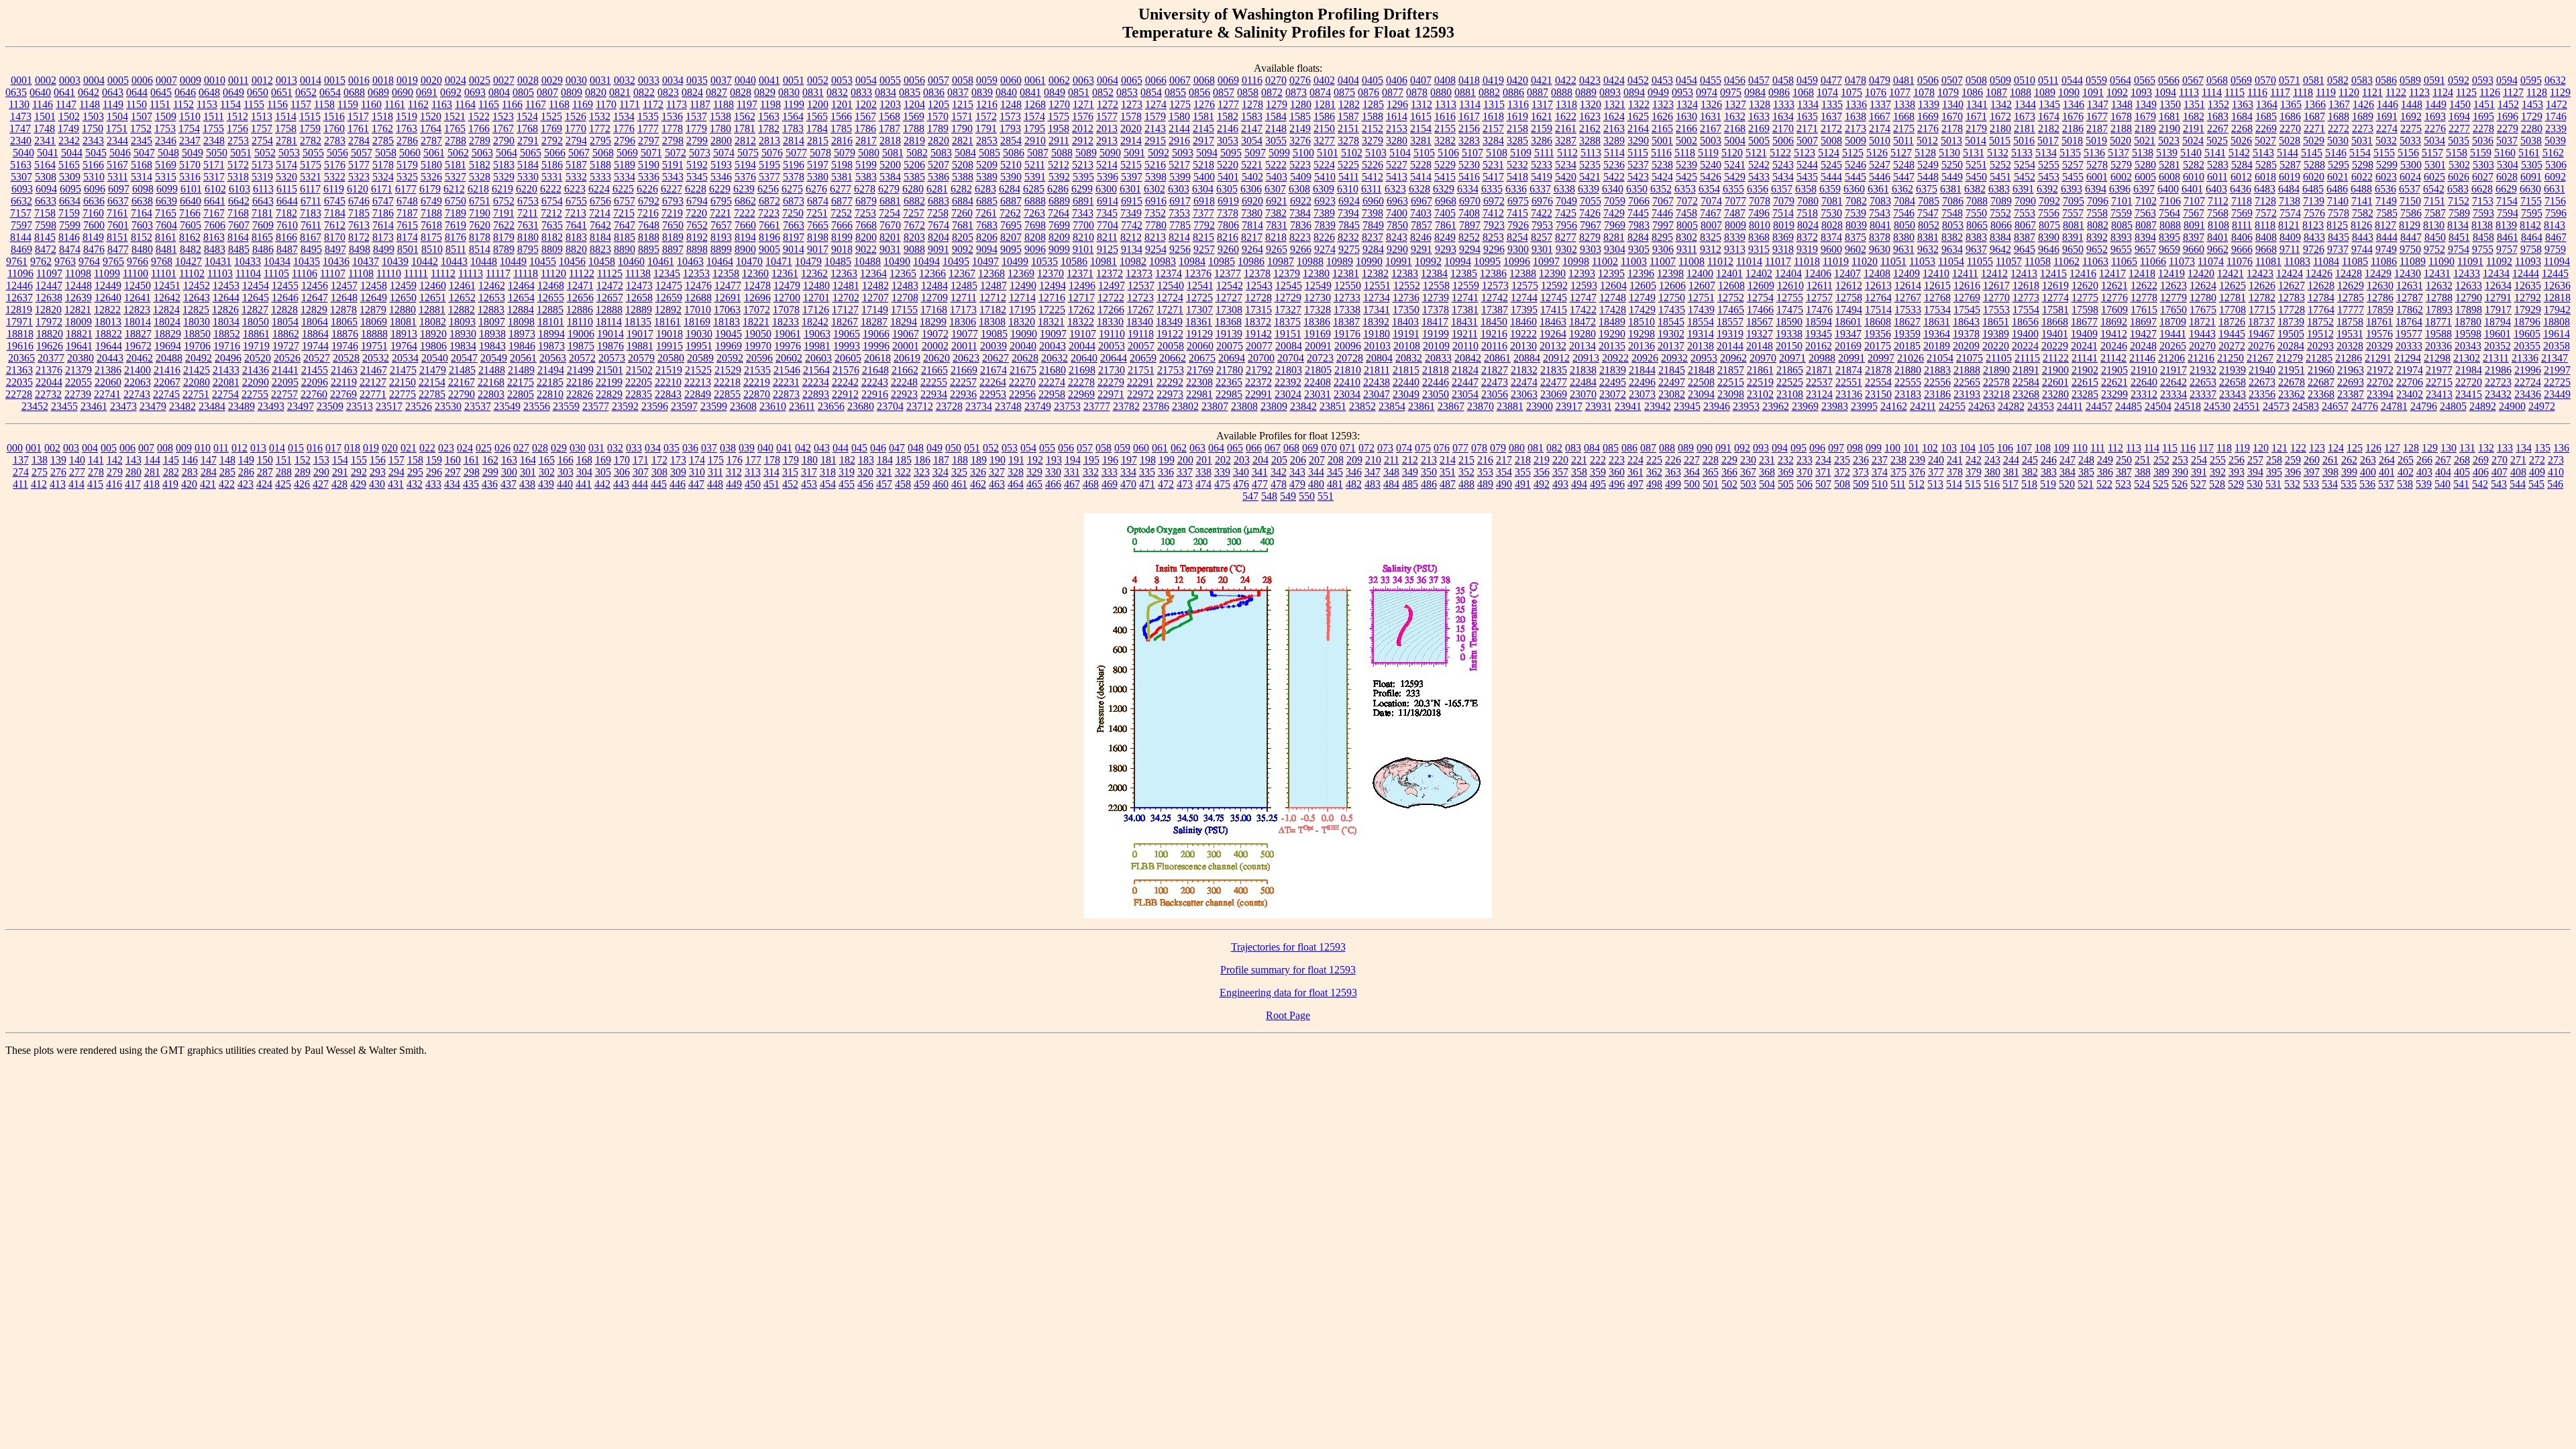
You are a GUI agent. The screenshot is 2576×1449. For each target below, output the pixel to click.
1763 (407, 128)
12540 (1171, 285)
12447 (49, 285)
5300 (2411, 165)
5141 (2215, 153)
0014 (311, 80)
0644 (137, 92)
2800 (721, 141)
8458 (2483, 237)
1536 (672, 116)
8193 (721, 237)
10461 (661, 261)
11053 (1922, 261)
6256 (768, 189)
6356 (1758, 189)
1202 (866, 104)
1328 (1760, 104)
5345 (697, 177)
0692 (451, 92)
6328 (1419, 189)
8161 (166, 237)
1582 (1228, 116)
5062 (458, 153)
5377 (769, 177)
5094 (1207, 153)
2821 (963, 141)
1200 (818, 104)
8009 (1735, 225)
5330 (528, 177)
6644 (287, 201)
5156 (2408, 153)
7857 (1421, 225)
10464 (720, 261)
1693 (2435, 116)
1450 (2460, 104)
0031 (600, 80)
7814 (1252, 225)
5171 (214, 165)
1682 (2194, 116)
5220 (1228, 165)
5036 (2483, 141)
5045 (96, 153)
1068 (1803, 92)
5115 (1638, 153)
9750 (2410, 249)
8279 (1590, 237)
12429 (2378, 273)
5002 (1686, 141)
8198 (818, 237)
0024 (455, 80)
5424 (1662, 177)
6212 (454, 189)
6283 (985, 189)
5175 (311, 165)
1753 (165, 128)
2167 (1711, 128)
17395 (1524, 310)
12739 (1436, 298)
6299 (1082, 189)
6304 (1203, 189)
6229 (720, 189)
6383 (1999, 189)
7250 (793, 213)
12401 (1729, 273)
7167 (214, 213)
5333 (600, 177)
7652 (697, 225)
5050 (217, 153)
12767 (1908, 298)
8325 (1711, 237)
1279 (1277, 104)
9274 (1325, 249)
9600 (1831, 249)
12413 (2024, 273)
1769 (551, 128)
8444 (2387, 237)
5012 (1927, 141)
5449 (1952, 177)
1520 (431, 116)
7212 (551, 213)
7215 (624, 213)
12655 (551, 298)
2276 (2435, 128)
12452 (197, 285)
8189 (673, 237)
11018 (1807, 261)
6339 (1589, 189)
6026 (2459, 177)
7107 (2194, 201)
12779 (2173, 298)
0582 (2338, 80)
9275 (1349, 249)
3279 (1373, 141)
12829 (314, 310)
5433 (1759, 177)
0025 (480, 80)
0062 (1059, 80)
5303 (2483, 165)
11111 (416, 273)
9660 (2194, 249)
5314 (142, 177)
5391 (1035, 177)
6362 (1902, 189)
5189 (625, 165)
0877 (1393, 92)
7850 (1397, 225)
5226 (1373, 165)
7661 (769, 225)
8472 (46, 249)
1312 (1421, 104)
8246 (1421, 237)
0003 (70, 80)
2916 (1179, 141)
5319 (262, 177)
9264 (1252, 249)
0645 (161, 92)
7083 (1880, 201)
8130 (2434, 225)
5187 (576, 165)
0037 (721, 80)
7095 (2074, 201)
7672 (914, 225)
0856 (1199, 92)
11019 (1836, 261)
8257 (1542, 237)
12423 (2260, 273)
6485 (2313, 189)
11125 (610, 273)
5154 (2360, 153)
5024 (2193, 141)
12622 (2144, 285)
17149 (875, 310)
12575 (1525, 285)
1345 (2049, 104)
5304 (2508, 165)
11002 (1605, 261)
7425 (1566, 213)
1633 (1759, 116)
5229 (1445, 165)
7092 (2049, 201)
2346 (166, 141)
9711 (2290, 249)
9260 (1228, 249)
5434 (1783, 177)
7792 (1204, 225)
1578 (1131, 116)
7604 (166, 225)
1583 (1252, 116)
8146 (69, 237)
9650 (2073, 249)
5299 (2387, 165)
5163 (21, 165)
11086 (2384, 261)
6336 (1516, 189)
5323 (359, 177)
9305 (1639, 249)
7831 (1277, 225)
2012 (1083, 128)
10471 (779, 261)
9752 (2434, 249)
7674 (938, 225)
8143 (2555, 225)
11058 (2038, 261)
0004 (94, 80)
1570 (938, 116)
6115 (287, 189)
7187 (407, 213)
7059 (1615, 201)
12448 (78, 285)
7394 (1348, 213)
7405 (1445, 213)
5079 (845, 153)
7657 (721, 225)
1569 (914, 116)
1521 (455, 116)
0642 (89, 92)
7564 (2169, 213)
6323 (1395, 189)
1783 (793, 128)
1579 (1155, 116)
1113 (2189, 92)
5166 (93, 165)
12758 (1849, 298)
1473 (21, 116)
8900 (745, 249)
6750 (455, 201)
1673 (2025, 116)
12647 (315, 298)
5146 (2336, 153)
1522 (479, 116)
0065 (1132, 80)
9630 (1880, 249)
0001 (21, 80)
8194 (745, 237)
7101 (2122, 201)
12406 (1818, 273)
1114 (2212, 92)
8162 (190, 237)
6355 (1733, 189)
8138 (2482, 225)
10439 (395, 261)
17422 (1583, 310)
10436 (336, 261)
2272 (2339, 128)
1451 (2484, 104)
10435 (307, 261)
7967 (1591, 225)
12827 (255, 310)
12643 (197, 298)
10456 (572, 261)
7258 (938, 213)
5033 (2410, 141)
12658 (639, 298)
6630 (2530, 189)
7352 (1155, 213)
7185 (359, 213)
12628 (2321, 285)
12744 (1524, 298)
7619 (455, 225)
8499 (384, 249)
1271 (1083, 104)
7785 (1180, 225)
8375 (1856, 237)
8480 (142, 249)
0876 (1368, 92)
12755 (1790, 298)
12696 (757, 298)
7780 (1156, 225)
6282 (961, 189)
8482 (191, 249)
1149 (113, 104)
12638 (49, 298)
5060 (410, 153)
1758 (286, 128)
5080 (869, 153)
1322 (1639, 104)
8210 (1083, 237)
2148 (1276, 128)
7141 (2362, 201)
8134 (2458, 225)
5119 (1708, 153)
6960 (1373, 201)
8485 (239, 249)
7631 (528, 225)
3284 (1493, 141)
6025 (2434, 177)
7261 (986, 213)
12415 (2053, 273)
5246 (1856, 165)
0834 (885, 92)
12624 (2203, 285)
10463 (690, 261)
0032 (625, 80)
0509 (2000, 80)
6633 (46, 201)
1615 (1421, 116)
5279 (2121, 165)
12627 (2292, 285)
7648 (649, 225)
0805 (523, 92)
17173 (963, 310)
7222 (745, 213)
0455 (1711, 80)
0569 (2241, 80)
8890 (625, 249)
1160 (371, 104)
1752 (141, 128)
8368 (1759, 237)
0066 (1156, 80)
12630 (2380, 285)
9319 (1807, 249)
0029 (552, 80)
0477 (1831, 80)
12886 (580, 310)
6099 (167, 189)
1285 (1373, 104)
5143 (2263, 153)
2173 (1856, 128)
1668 (1904, 116)
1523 (503, 116)
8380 (1904, 237)
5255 (2049, 165)
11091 (2470, 261)
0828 (741, 92)
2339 (2556, 128)
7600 (94, 225)
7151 (2434, 201)
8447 (2411, 237)
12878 (343, 310)
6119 (334, 189)
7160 (93, 213)
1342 (2001, 104)
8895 (649, 249)
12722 (1111, 298)
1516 (334, 116)
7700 (1083, 225)
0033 (649, 80)
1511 (214, 116)
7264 (1059, 213)
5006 (1783, 141)
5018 (2072, 141)
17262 (1081, 310)
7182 (286, 213)
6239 (744, 189)
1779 (696, 128)
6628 (2482, 189)
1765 (455, 128)
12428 (2349, 273)
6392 (2047, 189)
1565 (817, 116)
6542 (2434, 189)
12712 (993, 298)
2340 (21, 141)
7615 (407, 225)
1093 (2141, 92)
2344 (117, 141)
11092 (2499, 261)
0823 (668, 92)
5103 (1376, 153)
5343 (673, 177)
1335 (1832, 104)
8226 (1324, 237)
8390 (2049, 237)
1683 (2218, 116)
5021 (2145, 141)
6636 (94, 201)
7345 (1107, 213)
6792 (649, 201)
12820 (48, 310)
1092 (2117, 92)
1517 (358, 116)
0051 (794, 80)
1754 (189, 128)
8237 (1373, 237)
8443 (2363, 237)
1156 (277, 104)
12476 (698, 285)
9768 (162, 261)
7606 (215, 225)
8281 (1614, 237)
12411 (1965, 273)
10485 (838, 261)
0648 (209, 92)
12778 (2144, 298)
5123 (1805, 153)
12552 (1407, 285)
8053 (1953, 225)
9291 (1421, 249)
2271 (2314, 128)
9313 (1735, 249)
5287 (2290, 165)
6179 (430, 189)
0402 (1324, 80)
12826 (225, 310)
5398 (1156, 177)
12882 (462, 310)
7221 (720, 213)
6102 (215, 189)
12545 (1289, 285)
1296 (1397, 104)
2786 (407, 141)
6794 (697, 201)
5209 (987, 165)
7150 (2410, 201)
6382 (1975, 189)
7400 (1397, 213)
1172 (653, 104)
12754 (1760, 298)
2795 (600, 141)
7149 (2386, 201)
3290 (1638, 141)
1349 (2146, 104)
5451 (2000, 177)
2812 (745, 141)
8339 (1735, 237)
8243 (1397, 237)
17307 (1199, 310)
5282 (2194, 165)
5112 (1567, 153)
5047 (144, 153)
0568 (2217, 80)
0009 (191, 80)
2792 (552, 141)
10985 (1222, 261)
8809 (552, 249)
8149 (93, 237)
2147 (1252, 128)
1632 (1735, 116)
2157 (1493, 128)
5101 (1328, 153)
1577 (1107, 116)
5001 (1662, 141)
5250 (1952, 165)
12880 (402, 310)
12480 (816, 285)
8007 (1711, 225)
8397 (2194, 237)
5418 (1517, 177)
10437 (366, 261)
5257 (2073, 165)
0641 (64, 92)
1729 (2532, 116)
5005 (1759, 141)
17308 (1229, 310)
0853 (1127, 92)
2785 (383, 141)
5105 (1424, 153)
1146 (43, 104)
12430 (2408, 273)
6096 (95, 189)
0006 (142, 80)
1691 (2387, 116)
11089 (2413, 261)
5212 (1059, 165)
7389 (1324, 213)
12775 (2085, 298)
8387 (2025, 237)
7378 (1228, 213)
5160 (2505, 153)
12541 (1200, 285)
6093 (22, 189)
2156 (1469, 128)
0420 (1517, 80)
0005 (118, 80)
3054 (1252, 141)
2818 (890, 141)
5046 (120, 153)
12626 (2262, 285)
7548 (1952, 213)
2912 (1083, 141)
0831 (813, 92)
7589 (2459, 213)
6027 (2483, 177)
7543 (1880, 213)
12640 (108, 298)
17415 (1554, 310)
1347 (2098, 104)
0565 (2145, 80)
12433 (2467, 273)
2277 (2459, 128)
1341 (1977, 104)
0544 (2072, 80)
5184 (528, 165)
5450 (1976, 177)
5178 (383, 165)
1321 (1615, 104)
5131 (1974, 153)
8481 (166, 249)
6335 (1492, 189)
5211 (1035, 165)
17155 (904, 310)
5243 (1783, 165)
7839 (1325, 225)
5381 (842, 177)
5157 (2432, 153)
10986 (1251, 261)
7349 (1131, 213)
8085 (2122, 225)
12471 (580, 285)
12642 (167, 298)
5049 (193, 153)
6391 (2023, 189)
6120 (358, 189)
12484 (934, 285)
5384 (890, 177)
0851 (1079, 92)
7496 (1759, 213)
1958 (1059, 128)
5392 (1059, 177)
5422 (1614, 177)
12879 (373, 310)
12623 (2173, 285)
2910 (1035, 141)
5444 (1831, 177)
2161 (1566, 128)
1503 (93, 116)
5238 (1662, 165)
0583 (2362, 80)
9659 (2169, 249)
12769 (1967, 298)
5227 (1397, 165)
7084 (1904, 201)
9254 (1156, 249)
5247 (1880, 165)
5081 (893, 153)
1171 (630, 104)
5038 (2531, 141)
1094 (2165, 92)
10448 (484, 261)
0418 (1469, 80)
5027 (2265, 141)
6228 (696, 189)
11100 (136, 273)
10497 (985, 261)
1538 (720, 116)
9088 (914, 249)
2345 (142, 141)
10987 (1281, 261)
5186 (552, 165)
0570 (2265, 80)
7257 (914, 213)
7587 (2435, 213)
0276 (1300, 80)
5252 (2000, 165)
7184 (335, 213)
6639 (166, 201)
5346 (721, 177)
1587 (1348, 116)
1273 (1132, 104)
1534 (624, 116)
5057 (362, 153)
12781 (2233, 298)
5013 (1951, 141)
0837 (958, 92)
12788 (2439, 298)
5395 (1083, 177)
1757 (262, 128)
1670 (1952, 116)
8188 (649, 237)
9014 (794, 249)
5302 (2459, 165)
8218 (1276, 237)
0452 (1638, 80)
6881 (890, 201)
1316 (1518, 104)
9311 (1687, 249)
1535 (648, 116)
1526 (576, 116)
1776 (624, 128)
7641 (576, 225)
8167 (311, 237)
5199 (866, 165)
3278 (1348, 141)
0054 (866, 80)
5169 (166, 165)
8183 (576, 237)
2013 (1107, 128)
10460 (631, 261)
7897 (1470, 225)
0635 (16, 92)
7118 (2242, 201)
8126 (2361, 225)
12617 (1996, 285)
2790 (504, 141)
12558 (1436, 285)
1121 (2372, 92)
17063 (727, 310)
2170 (1783, 128)
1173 (677, 104)
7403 (1421, 213)
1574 (1034, 116)
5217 (1179, 165)
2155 (1445, 128)
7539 (1856, 213)
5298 (2363, 165)
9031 (890, 249)
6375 (1927, 189)
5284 (2242, 165)
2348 (214, 141)
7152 (2459, 201)
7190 (480, 213)
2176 (1928, 128)
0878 (1417, 92)
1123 (2419, 92)
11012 (1720, 261)
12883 (491, 310)
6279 (889, 189)
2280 (2532, 128)
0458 (1783, 80)
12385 (1464, 273)
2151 (1348, 128)
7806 (1228, 225)
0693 (475, 92)
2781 (286, 141)
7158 (45, 213)
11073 (2182, 261)
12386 (1493, 273)
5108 (1497, 153)
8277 (1566, 237)
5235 (1590, 165)
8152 (142, 237)
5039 (2555, 141)
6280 (913, 189)
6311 (1372, 189)
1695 (2483, 116)
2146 (1228, 128)
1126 (2490, 92)
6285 (1034, 189)
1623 (1590, 116)
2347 (190, 141)
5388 (963, 177)
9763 (65, 261)
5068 (603, 153)
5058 (386, 153)
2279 (2508, 128)
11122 (582, 273)
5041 (48, 153)
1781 (745, 128)
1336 (1856, 104)
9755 (2483, 249)
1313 (1446, 104)
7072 (1687, 201)
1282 (1349, 104)
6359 (1830, 189)
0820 (596, 92)
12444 (2526, 273)
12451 (167, 285)
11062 (2067, 261)
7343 (1083, 213)
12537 (1141, 285)
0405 (1373, 80)
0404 (1348, 80)
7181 (262, 213)
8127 (2385, 225)
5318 (238, 177)
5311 (118, 177)
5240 (1711, 165)
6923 (1325, 201)
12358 (726, 273)
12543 (1259, 285)
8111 (2242, 225)
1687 (2314, 116)
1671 (1976, 116)
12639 (78, 298)
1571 (962, 116)
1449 (2436, 104)
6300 (1106, 189)
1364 (2267, 104)
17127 (845, 310)
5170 (190, 165)
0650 (258, 92)
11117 (498, 273)
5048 (168, 153)
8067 (2025, 225)
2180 (2000, 128)
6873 (794, 201)
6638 (142, 201)
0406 (1397, 80)
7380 (1252, 213)
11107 (333, 273)
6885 (987, 201)
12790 (2469, 298)
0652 (306, 92)
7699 (1059, 225)
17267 (1140, 310)
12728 (1258, 298)
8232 (1348, 237)
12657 (610, 298)
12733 (1347, 298)
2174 (1880, 128)
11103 (220, 273)
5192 (697, 165)
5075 (748, 153)
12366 (932, 273)
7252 (841, 213)
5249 (1928, 165)
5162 (2553, 153)
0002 (46, 80)
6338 (1564, 189)
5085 (989, 153)
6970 (1470, 201)
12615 (1937, 285)
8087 (2146, 225)
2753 (238, 141)
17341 (1377, 310)
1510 (190, 116)
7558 (2097, 213)
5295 (2339, 165)
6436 (2241, 189)
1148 (90, 104)
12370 (1051, 273)
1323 (1663, 104)
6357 (1782, 189)
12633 (2469, 285)
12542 (1230, 285)
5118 (1685, 153)
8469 (21, 249)
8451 (2459, 237)
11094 (2557, 261)
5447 (1904, 177)
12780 (2203, 298)
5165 (69, 165)
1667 (1880, 116)
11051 (1893, 261)
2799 (697, 141)
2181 (2025, 128)
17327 (1288, 310)
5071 (651, 153)
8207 (1011, 237)
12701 (816, 298)
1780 (720, 128)
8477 (118, 249)
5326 (431, 177)
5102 (1352, 153)
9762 (41, 261)
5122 (1780, 153)
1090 (2069, 92)
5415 (1445, 177)
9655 (2121, 249)
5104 (1400, 153)
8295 (1662, 237)
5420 (1566, 177)
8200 (866, 237)
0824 (692, 92)
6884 (963, 201)
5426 (1711, 177)
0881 (1465, 92)
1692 (2411, 116)
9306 (1663, 249)
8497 (335, 249)
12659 (669, 298)
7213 (576, 213)
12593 (1584, 285)
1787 (890, 128)
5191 (673, 165)
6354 (1709, 189)
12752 (1731, 298)
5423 (1638, 177)
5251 (1976, 165)
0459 (1807, 80)
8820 (576, 249)
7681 (963, 225)
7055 (1591, 201)
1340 (1953, 104)
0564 (2121, 80)
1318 (1566, 104)
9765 (113, 261)
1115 (2235, 92)
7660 (745, 225)
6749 (431, 201)
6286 (1058, 189)
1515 (310, 116)
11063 (2095, 261)
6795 (721, 201)
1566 (841, 116)
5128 (1925, 153)
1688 (2339, 116)
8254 (1517, 237)
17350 (1406, 310)
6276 (816, 189)
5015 (2000, 141)
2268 (2242, 128)
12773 (2026, 298)
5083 (941, 153)
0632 (2555, 80)
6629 (2506, 189)
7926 (1518, 225)
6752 (504, 201)
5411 (1349, 177)
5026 (2241, 141)
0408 (1445, 80)
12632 (2439, 285)
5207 (938, 165)
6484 (2289, 189)
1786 (865, 128)
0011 (238, 80)
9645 (2025, 249)
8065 (1977, 225)
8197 (794, 237)
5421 (1590, 177)
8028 (1832, 225)
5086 (1014, 153)
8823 (600, 249)
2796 (625, 141)
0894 (1634, 92)
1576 (1083, 116)
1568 (890, 116)
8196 (769, 237)
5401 (1228, 177)
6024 (2410, 177)
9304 (1615, 249)
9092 (963, 249)
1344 (2025, 104)
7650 (673, 225)
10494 (926, 261)
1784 (817, 128)
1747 (20, 128)
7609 (263, 225)
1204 (914, 104)
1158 (324, 104)
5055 (313, 153)
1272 (1108, 104)
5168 (142, 165)
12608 (1731, 285)
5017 (2048, 141)
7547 (1928, 213)
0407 (1421, 80)
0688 (354, 92)
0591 (2434, 80)
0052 (818, 80)
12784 (2321, 298)
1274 (1156, 104)
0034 (673, 80)
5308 (46, 177)
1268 (1035, 104)
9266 (1301, 249)
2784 (359, 141)
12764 (1878, 298)
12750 (1672, 298)
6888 (1035, 201)
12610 (1790, 285)
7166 (190, 213)
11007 (1663, 261)
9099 (1059, 249)
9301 (1542, 249)
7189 (455, 213)
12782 (2262, 298)
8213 (1155, 237)
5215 (1131, 165)
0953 (1682, 92)
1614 (1397, 116)
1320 (1591, 104)
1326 (1711, 104)
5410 (1325, 177)
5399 (1180, 177)
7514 (1783, 213)
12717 (1081, 298)
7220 (696, 213)
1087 (1996, 92)
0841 (1030, 92)
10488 (867, 261)
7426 (1590, 213)
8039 (1856, 225)
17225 (1052, 310)
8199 (842, 237)
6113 (263, 189)
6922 (1301, 201)
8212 (1131, 237)
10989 (1340, 261)
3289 (1614, 141)
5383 (866, 177)
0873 (1296, 92)
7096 (2098, 201)
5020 (2121, 141)
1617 (1469, 116)
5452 (2025, 177)
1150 (137, 104)
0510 (2025, 80)
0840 (1006, 92)
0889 (1586, 92)
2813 (769, 141)
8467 (2556, 237)
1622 (1566, 116)
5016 (2024, 141)
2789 (480, 141)
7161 (117, 213)
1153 (207, 104)
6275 (792, 189)
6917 (1180, 201)
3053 (1228, 141)
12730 (1318, 298)
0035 (697, 80)
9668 (2266, 249)
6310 (1348, 189)
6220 (527, 189)
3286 (1542, 141)
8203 (914, 237)
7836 (1301, 225)
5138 (2143, 153)
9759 (2555, 249)
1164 (465, 104)
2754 (262, 141)
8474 (70, 249)
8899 (721, 249)
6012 (2241, 177)
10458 (602, 261)
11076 (2240, 261)
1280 (1301, 104)
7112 (2218, 201)
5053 (289, 153)
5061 (434, 153)
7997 (1663, 225)
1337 (1880, 104)
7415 (1517, 213)
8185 (625, 237)
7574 (2290, 213)
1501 (45, 116)
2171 (1807, 128)
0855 (1175, 92)
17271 (1170, 310)
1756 (237, 128)
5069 (627, 153)
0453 (1662, 80)
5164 (45, 165)
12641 (138, 298)
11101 (164, 273)
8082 (2098, 225)
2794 (576, 141)
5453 (2049, 177)
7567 (2194, 213)
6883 (938, 201)
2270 (2290, 128)
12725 (1199, 298)
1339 (1929, 104)
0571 (2290, 80)
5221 (1252, 165)
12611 (1820, 285)
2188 (2121, 128)
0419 (1493, 80)
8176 (455, 237)
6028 (2507, 177)
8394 (2145, 237)
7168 (238, 213)
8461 (2508, 237)
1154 (230, 104)
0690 (402, 92)
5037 (2507, 141)
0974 (1707, 92)
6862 (745, 201)
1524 (527, 116)
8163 (214, 237)
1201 (842, 104)
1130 (19, 104)
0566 (2169, 80)
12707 (875, 298)
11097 (49, 273)
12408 (1877, 273)
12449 (108, 285)
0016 (359, 80)
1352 (2218, 104)
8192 (697, 237)
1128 (2537, 92)
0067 (1180, 80)
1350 (2170, 104)
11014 (1749, 261)
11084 (2326, 261)
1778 (672, 128)
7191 (504, 213)
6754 (552, 201)
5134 (2046, 153)
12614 (1908, 285)
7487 (1735, 213)
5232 (1517, 165)
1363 (2243, 104)
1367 (2339, 104)
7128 (2265, 201)
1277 (1228, 104)
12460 (433, 285)
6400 (2168, 189)
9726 (2314, 249)
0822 (644, 92)
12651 (433, 298)
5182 (480, 165)
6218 (478, 189)
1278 (1252, 104)
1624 (1614, 116)
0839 (982, 92)
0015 (335, 80)
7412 (1493, 213)
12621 (2114, 285)
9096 (1035, 249)
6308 (1299, 189)
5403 (1277, 177)
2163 (1614, 128)
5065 (531, 153)
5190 (649, 165)
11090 (2441, 261)
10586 (1074, 261)
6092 (2555, 177)
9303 (1591, 249)
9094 (987, 249)
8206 (987, 237)
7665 (818, 225)
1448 (2412, 104)
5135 (2070, 153)
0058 (963, 80)
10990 (1369, 261)
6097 (119, 189)
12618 (2026, 285)
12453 (226, 285)
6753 (528, 201)
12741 (1465, 298)
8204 (938, 237)
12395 (1611, 273)
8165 (262, 237)
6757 (625, 201)
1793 (1010, 128)
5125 (1853, 153)
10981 (1104, 261)
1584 (1276, 116)
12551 (1377, 285)
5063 (482, 153)
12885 (550, 310)
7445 (1638, 213)
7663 (794, 225)
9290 (1397, 249)
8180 (528, 237)
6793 (673, 201)
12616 (1967, 285)
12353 (696, 273)
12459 (403, 285)
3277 (1324, 141)
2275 (2411, 128)
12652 (462, 298)
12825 (196, 310)
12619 (2055, 285)
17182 (993, 310)
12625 (2233, 285)
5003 (1711, 141)
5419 (1542, 177)
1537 (696, 116)
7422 (1542, 213)
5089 (1086, 153)
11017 (1778, 261)
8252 (1469, 237)
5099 (1279, 153)
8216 (1228, 237)
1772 (600, 128)
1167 (536, 104)
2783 (335, 141)
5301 (2435, 165)
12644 (226, 298)
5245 (1831, 165)
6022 (2362, 177)
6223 (575, 189)
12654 (521, 298)
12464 (521, 285)
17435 (1672, 310)
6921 (1277, 201)
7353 (1179, 213)
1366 (2315, 104)
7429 (1614, 213)
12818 (2557, 298)
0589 (2410, 80)
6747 (383, 201)
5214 (1107, 165)
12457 (344, 285)
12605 (1643, 285)
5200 (890, 165)
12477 (728, 285)
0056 (914, 80)
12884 (521, 310)
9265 (1277, 249)
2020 (1131, 128)
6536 (2385, 189)
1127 (2513, 92)
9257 (1204, 249)
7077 (1735, 201)
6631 (2555, 189)
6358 (1806, 189)
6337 (1540, 189)
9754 (2459, 249)
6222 (551, 189)
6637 (118, 201)
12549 (1318, 285)
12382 (1375, 273)
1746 (2556, 116)
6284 (1010, 189)
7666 (842, 225)
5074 (724, 153)
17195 (1022, 310)
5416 (1469, 177)
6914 (1108, 201)
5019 (2096, 141)
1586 (1324, 116)
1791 (986, 128)
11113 (471, 273)
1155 (254, 104)
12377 (1228, 273)
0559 (2096, 80)
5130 (1949, 153)
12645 (256, 298)
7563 (2145, 213)
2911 (1059, 141)
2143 (1155, 128)
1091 (2093, 92)
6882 (914, 201)
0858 (1248, 92)
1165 (489, 104)
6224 (599, 189)
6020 (2314, 177)
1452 (2508, 104)
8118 (2265, 225)
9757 (2507, 249)
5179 (407, 165)
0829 (765, 92)
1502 (69, 116)
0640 (40, 92)
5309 (70, 177)
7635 (552, 225)
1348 (2122, 104)
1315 (1494, 104)
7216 (648, 213)
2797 (649, 141)
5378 (794, 177)
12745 (1554, 298)
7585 (2387, 213)
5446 (1880, 177)
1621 (1542, 116)
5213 (1083, 165)
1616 (1445, 116)
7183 (311, 213)
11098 (78, 273)
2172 (1831, 128)
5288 (2314, 165)
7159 (69, 213)
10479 (808, 261)
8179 (504, 237)
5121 (1756, 153)
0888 (1562, 92)
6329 (1444, 189)
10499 (1015, 261)
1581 (1203, 116)
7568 (2218, 213)
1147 (66, 104)
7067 (1663, 201)
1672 (2000, 116)
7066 (1639, 201)
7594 (2508, 213)
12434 (2496, 273)
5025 (2217, 141)
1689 (2363, 116)
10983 (1163, 261)
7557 (2073, 213)
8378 (1880, 237)
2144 (1179, 128)
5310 (94, 177)
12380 (1316, 273)
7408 (1469, 213)
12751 (1701, 298)
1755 (213, 128)
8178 (480, 237)
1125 (2466, 92)
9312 (1711, 249)
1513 (262, 116)
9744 (2362, 249)
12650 (403, 298)
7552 (2000, 213)
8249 (1445, 237)
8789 (504, 249)
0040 (745, 80)
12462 (492, 285)
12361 (785, 273)
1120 (2349, 92)
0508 (1976, 80)
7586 (2411, 213)
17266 (1111, 310)
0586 (2386, 80)
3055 (1276, 141)
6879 (866, 201)
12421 (2231, 273)
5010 (1880, 141)
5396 (1108, 177)
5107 (1472, 153)
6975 (1518, 201)
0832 (837, 92)
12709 (934, 298)
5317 (214, 177)
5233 (1542, 165)
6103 (239, 189)
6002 (2121, 177)
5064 (506, 153)
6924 (1349, 201)
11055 (1980, 261)
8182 (552, 237)
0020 (431, 80)
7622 (504, 225)
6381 (1951, 189)
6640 (191, 201)
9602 (1856, 249)
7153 (2483, 201)
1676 (2073, 116)
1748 (44, 128)
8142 (2530, 225)
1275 (1180, 104)
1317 (1542, 104)
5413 (1397, 177)
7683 (987, 225)
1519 (407, 116)
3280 (1397, 141)
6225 (623, 189)
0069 (1228, 80)
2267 (2218, 128)
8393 (2121, 237)
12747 (1583, 298)
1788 (914, 128)
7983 (1639, 225)
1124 (2443, 92)
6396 (2120, 189)
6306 (1251, 189)
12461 (462, 285)
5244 (1807, 165)
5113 (1591, 153)
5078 (820, 153)
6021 (2338, 177)
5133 (2022, 153)
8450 (2435, 237)
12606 (1672, 285)
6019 (2290, 177)
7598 (46, 225)
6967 (1421, 201)
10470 (749, 261)
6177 (406, 189)
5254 (2025, 165)
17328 (1318, 310)
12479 (787, 285)
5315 (166, 177)
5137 (2118, 153)
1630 (1686, 116)
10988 (1310, 261)
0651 (282, 92)
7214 (600, 213)
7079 (1784, 201)
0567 (2193, 80)
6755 (576, 201)
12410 (1936, 273)
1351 (2194, 104)
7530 (1831, 213)
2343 (93, 141)
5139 (2167, 153)
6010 (2194, 177)
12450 (138, 285)
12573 (1495, 285)
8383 (1976, 237)
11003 (1634, 261)
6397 (2144, 189)
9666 (2242, 249)
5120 (1732, 153)
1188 (723, 104)
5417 (1493, 177)
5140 (2191, 153)
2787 (431, 141)
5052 (265, 153)
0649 (233, 92)
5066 (555, 153)
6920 (1252, 201)
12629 (2351, 285)
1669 (1928, 116)
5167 (117, 165)
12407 (1847, 273)
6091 (2531, 177)
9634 (1952, 249)
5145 (2312, 153)
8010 (1760, 225)
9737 (2338, 249)
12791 (2498, 298)
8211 (1107, 237)
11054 (1951, 261)
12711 (964, 298)
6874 (818, 201)
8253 (1493, 237)
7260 (962, 213)
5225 (1348, 165)
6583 (2458, 189)
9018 (842, 249)
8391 (2073, 237)
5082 (917, 153)
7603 (142, 225)
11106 (305, 273)
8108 (2218, 225)
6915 (1132, 201)
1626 (1662, 116)
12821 (78, 310)
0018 (383, 80)
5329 (504, 177)
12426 (2319, 273)
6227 (672, 189)
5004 (1735, 141)
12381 (1346, 273)
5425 (1686, 177)
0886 (1513, 92)
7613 (359, 225)
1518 (382, 116)
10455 (543, 261)
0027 (504, 80)
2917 (1203, 141)
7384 (1300, 213)
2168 (1735, 128)
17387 (1495, 310)
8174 (407, 237)
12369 (1021, 273)
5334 (625, 177)
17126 (816, 310)
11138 (638, 273)
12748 (1613, 298)
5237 (1638, 165)
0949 (1658, 92)
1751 (117, 128)
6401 (2192, 189)
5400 (1204, 177)
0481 (1904, 80)
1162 (418, 104)
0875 (1344, 92)
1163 (442, 104)
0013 (286, 80)
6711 (311, 201)
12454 (256, 285)
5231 (1493, 165)
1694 (2459, 116)
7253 (865, 213)
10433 (248, 261)
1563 (769, 116)
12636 (2557, 285)
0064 (1108, 80)
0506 (1928, 80)
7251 (817, 213)
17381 (1465, 310)
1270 (1059, 104)
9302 (1566, 249)
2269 (2266, 128)
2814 (794, 141)
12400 (1700, 273)
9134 (1132, 249)
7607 (239, 225)
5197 (818, 165)
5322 (335, 177)
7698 (1035, 225)
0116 (1252, 80)
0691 (427, 92)
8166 (286, 237)
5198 (842, 165)
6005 (2145, 177)
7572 (2266, 213)
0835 (910, 92)
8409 (2290, 237)
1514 (286, 116)
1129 (2560, 92)
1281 (1325, 104)
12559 (1466, 285)
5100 (1303, 153)
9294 (1470, 249)
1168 (559, 104)
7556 (2049, 213)
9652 (2097, 249)
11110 (389, 273)
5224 (1324, 165)
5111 (1544, 153)
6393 (2072, 189)
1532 (600, 116)
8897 (673, 249)
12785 (2351, 298)
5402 (1252, 177)
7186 (383, 213)
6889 (1059, 201)
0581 (2314, 80)
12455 (285, 285)
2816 (842, 141)
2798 (673, 141)
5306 (2556, 165)
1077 (1900, 92)
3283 (1469, 141)
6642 (239, 201)
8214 (1179, 237)
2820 (938, 141)
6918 (1204, 201)
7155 (2531, 201)
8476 (94, 249)
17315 (1258, 310)
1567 (865, 116)
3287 (1566, 141)
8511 (456, 249)
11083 (2297, 261)
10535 (1044, 261)
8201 (890, 237)
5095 (1231, 153)
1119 (2326, 92)
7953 (1542, 225)
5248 (1904, 165)
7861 (1446, 225)
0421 (1542, 80)
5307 (21, 177)
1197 (747, 104)
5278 (2097, 165)
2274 (2387, 128)
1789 (938, 128)
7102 (2146, 201)
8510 (432, 249)
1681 (2169, 116)
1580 (1179, 116)
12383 (1405, 273)
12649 (374, 298)
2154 (1421, 128)
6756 (600, 201)
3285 (1517, 141)
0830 (789, 92)
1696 (2508, 116)
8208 (1035, 237)
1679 (2145, 116)
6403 (2216, 189)
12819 (19, 310)
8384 (2000, 237)
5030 (2338, 141)
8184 (600, 237)
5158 (2457, 153)
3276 (1300, 141)
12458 (374, 285)
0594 (2507, 80)
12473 (639, 285)
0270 (1276, 80)
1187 (700, 104)
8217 (1252, 237)
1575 (1059, 116)
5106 (1448, 153)
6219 (502, 189)
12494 (1053, 285)
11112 (443, 273)
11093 (2528, 261)
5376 (745, 177)
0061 (1035, 80)
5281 (2169, 165)
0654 (330, 92)
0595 (2531, 80)
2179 (1976, 128)
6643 (263, 201)
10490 (897, 261)
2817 (866, 141)
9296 (1494, 249)
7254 (890, 213)
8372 (1807, 237)
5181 (455, 165)
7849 (1373, 225)
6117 (310, 189)
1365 (2291, 104)
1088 (2021, 92)
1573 (1010, 116)
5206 (914, 165)
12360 (755, 273)
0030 (576, 80)
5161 (2529, 153)
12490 (1023, 285)
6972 (1494, 201)
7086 (1953, 201)
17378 (1436, 310)
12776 (2114, 298)
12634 (2498, 285)
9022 (866, 249)
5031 (2362, 141)
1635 (1807, 116)
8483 (215, 249)
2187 (2097, 128)
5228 (1421, 165)
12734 (1377, 298)
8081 (2074, 225)
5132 (1998, 153)
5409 (1301, 177)
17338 (1347, 310)
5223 (1300, 165)
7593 (2483, 213)
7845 (1349, 225)
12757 (1819, 298)
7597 (21, 225)
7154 (2507, 201)
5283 (2218, 165)
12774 (2055, 298)
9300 (1518, 249)
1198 (770, 104)
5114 (1614, 153)
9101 (1083, 249)
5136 (2094, 153)
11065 (2124, 261)
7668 (866, 225)
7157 (21, 213)
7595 (2532, 213)
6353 (1685, 189)
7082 (1856, 201)
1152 (183, 104)
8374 (1831, 237)
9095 (1011, 249)
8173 (383, 237)
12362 (814, 273)
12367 (962, 273)
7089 (2001, 201)
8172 (359, 237)
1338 (1904, 104)
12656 (580, 298)
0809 (572, 92)
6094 (46, 189)
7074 (1711, 201)
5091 (1134, 153)
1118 (2303, 92)
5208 (963, 165)
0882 (1489, 92)
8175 (431, 237)
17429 (1642, 310)
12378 (1257, 273)
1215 (963, 104)
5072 (676, 153)
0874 (1320, 92)
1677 (2097, 116)
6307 (1275, 189)
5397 (1132, 177)
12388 (1523, 273)
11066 (2153, 261)
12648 (344, 298)
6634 (70, 201)
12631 (2410, 285)
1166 (512, 104)
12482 (875, 285)
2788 (455, 141)
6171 (382, 189)
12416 (2083, 273)
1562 (745, 116)
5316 (190, 177)
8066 (2001, 225)
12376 (1198, 273)
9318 (1783, 249)
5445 (1856, 177)
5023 (2169, 141)
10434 (277, 261)
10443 (454, 261)
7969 (1615, 225)
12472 (610, 285)
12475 (669, 285)
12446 (19, 285)
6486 (2337, 189)
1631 (1711, 116)
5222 (1276, 165)
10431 (218, 261)
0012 (262, 80)
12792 (2528, 298)
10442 (425, 261)
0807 (547, 92)
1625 (1638, 116)
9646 (2049, 249)
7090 (2025, 201)
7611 (311, 225)
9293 (1446, 249)
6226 (647, 189)
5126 (1877, 153)
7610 (287, 225)
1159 (348, 104)
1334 (1808, 104)
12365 (903, 273)
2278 (2483, 128)
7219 (672, 213)
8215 (1203, 237)
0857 (1224, 92)
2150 (1324, 128)
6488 (2361, 189)
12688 (698, 298)
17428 (1613, 310)
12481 (846, 285)
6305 (1227, 189)
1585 (1300, 116)
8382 (1952, 237)
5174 (286, 165)
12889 (639, 310)
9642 (2000, 249)
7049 (1566, 201)
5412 (1373, 177)
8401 (2218, 237)
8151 (117, 237)
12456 (315, 285)
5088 (1062, 153)
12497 (1112, 285)
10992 (1428, 261)
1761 (358, 128)
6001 (2097, 177)
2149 (1300, 128)
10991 (1399, 261)
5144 (2288, 153)
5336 (649, 177)
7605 (191, 225)
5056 (337, 153)
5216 (1155, 165)
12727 (1229, 298)
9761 (17, 261)
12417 (2112, 273)
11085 (2355, 261)
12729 (1288, 298)
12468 (551, 285)
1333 (1784, 104)
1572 (986, 116)
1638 (1856, 116)
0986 (1779, 92)
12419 (2171, 273)
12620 (2085, 285)
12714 (1022, 298)
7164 (142, 213)
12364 (873, 273)
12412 (1994, 273)
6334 (1468, 189)
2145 (1203, 128)
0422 (1566, 80)
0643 (113, 92)
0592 (2459, 80)
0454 (1686, 80)
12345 (667, 273)
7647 (625, 225)
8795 (528, 249)
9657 (2145, 249)
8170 (335, 237)
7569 (2242, 213)
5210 (1011, 165)
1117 (2280, 92)
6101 (191, 189)
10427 (189, 261)
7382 (1276, 213)
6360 (1854, 189)
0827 (716, 92)
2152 (1373, 128)
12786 (2380, 298)
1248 (1011, 104)
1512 (237, 116)
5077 (796, 153)
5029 (2314, 141)
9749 (2386, 249)
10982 (1133, 261)
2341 (45, 141)
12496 (1082, 285)
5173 (262, 165)
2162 (1590, 128)
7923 (1494, 225)
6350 (1637, 189)
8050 (1904, 225)
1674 (2049, 116)
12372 (1110, 273)
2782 (311, 141)
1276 (1204, 104)
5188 (600, 165)
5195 (769, 165)
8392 (2097, 237)
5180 (431, 165)
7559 (2121, 213)
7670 (890, 225)
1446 (2387, 104)
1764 (431, 128)
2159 (1542, 128)
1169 (583, 104)
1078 (1924, 92)
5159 (2481, 153)
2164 (1638, 128)
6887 (1011, 201)
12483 (905, 285)
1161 (395, 104)
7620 (480, 225)
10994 (1458, 261)
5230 (1469, 165)
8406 (2242, 237)
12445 (2555, 273)
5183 (504, 165)
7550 (1976, 213)
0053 (842, 80)
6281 (937, 189)
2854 (1011, 141)
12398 (1670, 273)
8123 (2313, 225)
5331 (552, 177)
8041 (1880, 225)
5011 (1903, 141)
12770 (1996, 298)
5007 (1807, 141)
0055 (890, 80)
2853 (987, 141)
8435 (2339, 237)
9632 (1928, 249)
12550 (1348, 285)
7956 (1566, 225)
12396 (1641, 273)
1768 (527, 128)
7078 (1760, 201)
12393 (1582, 273)
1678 (2121, 116)
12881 (432, 310)
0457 (1759, 80)
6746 (359, 201)
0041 (769, 80)
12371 (1080, 273)
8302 (1686, 237)
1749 (68, 128)
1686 (2290, 116)
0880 (1441, 92)
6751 (480, 201)
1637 (1831, 116)
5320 (286, 177)
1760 (334, 128)
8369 (1783, 237)
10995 (1487, 261)
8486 (263, 249)
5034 (2434, 141)
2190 (2169, 128)
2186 (2073, 128)
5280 (2145, 165)
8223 (1300, 237)
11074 (2211, 261)
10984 (1192, 261)
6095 (70, 189)
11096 (20, 273)
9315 (1759, 249)
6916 (1156, 201)
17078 (786, 310)
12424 (2290, 273)
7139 (2314, 201)
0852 (1103, 92)
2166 (1686, 128)
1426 (2363, 104)
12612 (1849, 285)
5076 (772, 153)
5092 (1159, 153)
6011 (2217, 177)
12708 (905, 298)
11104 (248, 273)
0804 (499, 92)
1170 (606, 104)
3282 (1445, 141)
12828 (284, 310)
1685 (2266, 116)
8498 (360, 249)
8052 (1929, 225)
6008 (2169, 177)
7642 (600, 225)
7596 (2556, 213)
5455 (2073, 177)
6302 (1155, 189)
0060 (1011, 80)
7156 (2555, 201)
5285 (2266, 165)
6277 (841, 189)
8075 (2049, 225)
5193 (721, 165)
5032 (2386, 141)
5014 (1976, 141)
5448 (1928, 177)
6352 (1661, 189)
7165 (166, 213)
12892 (668, 310)
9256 (1180, 249)
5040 (23, 153)
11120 (553, 273)
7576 (2314, 213)
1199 (794, 104)
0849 (1055, 92)
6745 (335, 201)
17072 (757, 310)
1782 (769, 128)
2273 (2363, 128)
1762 (382, 128)
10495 (956, 261)
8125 (2337, 225)
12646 (285, 298)
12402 (1759, 273)
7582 (2363, 213)
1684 (2242, 116)
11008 (1692, 261)
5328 (480, 177)
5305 (2532, 165)
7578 (2339, 213)
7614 (383, 225)
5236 (1614, 165)
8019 (1784, 225)
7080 (1808, 201)
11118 (526, 273)
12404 (1788, 273)
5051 (241, 153)
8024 (1808, 225)
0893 (1610, 92)
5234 (1566, 165)
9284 (1373, 249)
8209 (1059, 237)
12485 (964, 285)
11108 (361, 273)
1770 (576, 128)
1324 (1687, 104)
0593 (2483, 80)
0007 (166, 80)
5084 (965, 153)
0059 (987, 80)
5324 (383, 177)
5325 (407, 177)
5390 (1011, 177)
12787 (2410, 298)
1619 (1517, 116)
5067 (579, 153)
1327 (1735, 104)
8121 (2289, 225)
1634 (1783, 116)
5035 (2459, 141)
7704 (1108, 225)
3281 (1421, 141)
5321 (311, 177)
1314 (1470, 104)
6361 (1878, 189)
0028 (528, 80)
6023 (2386, 177)
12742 (1495, 298)
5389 (987, 177)
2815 (818, 141)
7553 (2025, 213)
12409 (1907, 273)
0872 (1272, 92)
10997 (1546, 261)
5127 (1901, 153)
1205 (938, 104)
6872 (769, 201)
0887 (1538, 92)
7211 (528, 213)
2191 (2194, 128)
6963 (1397, 201)
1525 (551, 116)
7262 (1010, 213)
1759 (310, 128)
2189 (2145, 128)
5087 (1038, 153)
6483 (2265, 189)
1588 (1373, 116)
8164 (238, 237)
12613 (1878, 285)
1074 (1827, 92)
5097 (1255, 153)
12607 (1702, 285)
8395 (2169, 237)
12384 (1434, 273)
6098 (143, 189)
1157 (301, 104)
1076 (1876, 92)
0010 (215, 80)
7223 (769, 213)
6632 (21, 201)
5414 (1421, 177)
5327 (455, 177)
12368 (991, 273)
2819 (914, 141)
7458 (1686, 213)
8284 (1638, 237)
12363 (844, 273)
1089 (2045, 92)
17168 (934, 310)
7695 (1011, 225)
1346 (2074, 104)
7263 (1034, 213)
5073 (700, 153)
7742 (1132, 225)
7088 (1977, 201)
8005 (1687, 225)
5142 (2239, 153)
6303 (1179, 189)
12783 (2292, 298)
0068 (1204, 80)
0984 (1755, 92)
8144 (21, 237)
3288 (1590, 141)
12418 (2142, 273)
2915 (1155, 141)
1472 (2557, 104)
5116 (1661, 153)
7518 (1807, 213)
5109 (1521, 153)
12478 (757, 285)
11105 (276, 273)
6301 (1130, 189)
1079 (1948, 92)
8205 (963, 237)
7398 (1373, 213)
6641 (215, 201)
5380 (818, 177)
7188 (431, 213)
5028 (2290, 141)
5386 (938, 177)
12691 (728, 298)
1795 (1034, 128)
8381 (1928, 237)
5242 (1759, 165)
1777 (648, 128)
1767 (503, 128)
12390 (1552, 273)
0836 (934, 92)
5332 (576, 177)
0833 (861, 92)
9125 (1108, 249)
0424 (1614, 80)
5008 (1831, 141)
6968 (1446, 201)
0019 (407, 80)
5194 (745, 165)
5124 (1829, 153)
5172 (238, 165)
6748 (407, 201)
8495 (311, 249)
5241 (1735, 165)
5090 (1110, 153)
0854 (1151, 92)
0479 (1880, 80)
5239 (1686, 165)
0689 (378, 92)
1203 (890, 104)
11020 (1865, 261)
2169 (1759, 128)
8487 (287, 249)
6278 (865, 189)
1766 (479, 128)
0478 (1856, 80)
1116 (2257, 92)
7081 (1832, 201)
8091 (2194, 225)
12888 (609, 310)
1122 (2396, 92)
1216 (987, 104)
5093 (1183, 153)
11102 (192, 273)
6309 (1324, 189)
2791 (528, 141)
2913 (1107, 141)
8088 (2170, 225)
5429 (1735, 177)
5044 (72, 153)
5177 (359, 165)
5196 (794, 165)
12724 (1170, 298)
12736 (1406, 298)
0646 (185, 92)
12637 (19, 298)
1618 (1493, 116)
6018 (2265, 177)
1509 (166, 116)
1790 (962, 128)
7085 (1929, 201)
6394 (2096, 189)
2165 (1662, 128)
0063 (1083, 80)
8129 (2410, 225)
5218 (1203, 165)
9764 (89, 261)
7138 (2290, 201)
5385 (914, 177)
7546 (1904, 213)
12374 (1169, 273)
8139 (2506, 225)
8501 (408, 249)
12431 (2437, 273)
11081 (2268, 261)
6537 (2410, 189)
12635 (2528, 285)
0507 (1952, 80)
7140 (2338, 201)
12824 (166, 310)
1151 (160, 104)
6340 (1613, 189)
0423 (1590, 80)
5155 (2384, 153)
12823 (137, 310)
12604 (1613, 285)
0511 (2048, 80)
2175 (1904, 128)
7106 (2170, 201)
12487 (994, 285)
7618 (431, 225)
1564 (793, 116)
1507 (142, 116)
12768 (1937, 298)
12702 (846, 298)
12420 (2201, 273)
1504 (117, 116)
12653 (492, 298)
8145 (45, 237)
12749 (1642, 298)
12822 (107, 310)
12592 (1554, 285)
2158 (1517, 128)
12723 (1140, 298)
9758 (2531, 249)
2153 (1397, 128)
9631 (1904, 249)
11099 (107, 273)
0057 (938, 80)
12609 (1761, 285)
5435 (1807, 177)
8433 (2314, 237)
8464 (2532, 237)
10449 (513, 261)
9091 (938, 249)
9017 (818, 249)
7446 (1662, 213)
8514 (480, 249)
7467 (1711, 213)
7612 (335, 225)
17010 (698, 310)
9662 (2218, 249)
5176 (335, 165)
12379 (1287, 273)
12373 (1139, 273)
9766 (138, 261)
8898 (697, 249)
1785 (841, 128)
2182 (2049, 128)
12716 (1052, 298)
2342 (69, 141)
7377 (1203, 213)
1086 (1972, 92)
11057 (2009, 261)
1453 (2532, 104)
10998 (1576, 261)
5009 (1856, 141)
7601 (118, 225)
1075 (1851, 92)
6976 (1542, 201)
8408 (2266, 237)
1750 (93, 128)
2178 (1952, 128)
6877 (842, 201)
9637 (1976, 249)
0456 (1735, 80)
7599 (70, 225)
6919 (1228, 201)
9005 (769, 249)
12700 (787, 298)
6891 (1083, 201)
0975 (1731, 92)
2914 (1131, 141)
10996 (1517, 261)
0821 (620, 92)
